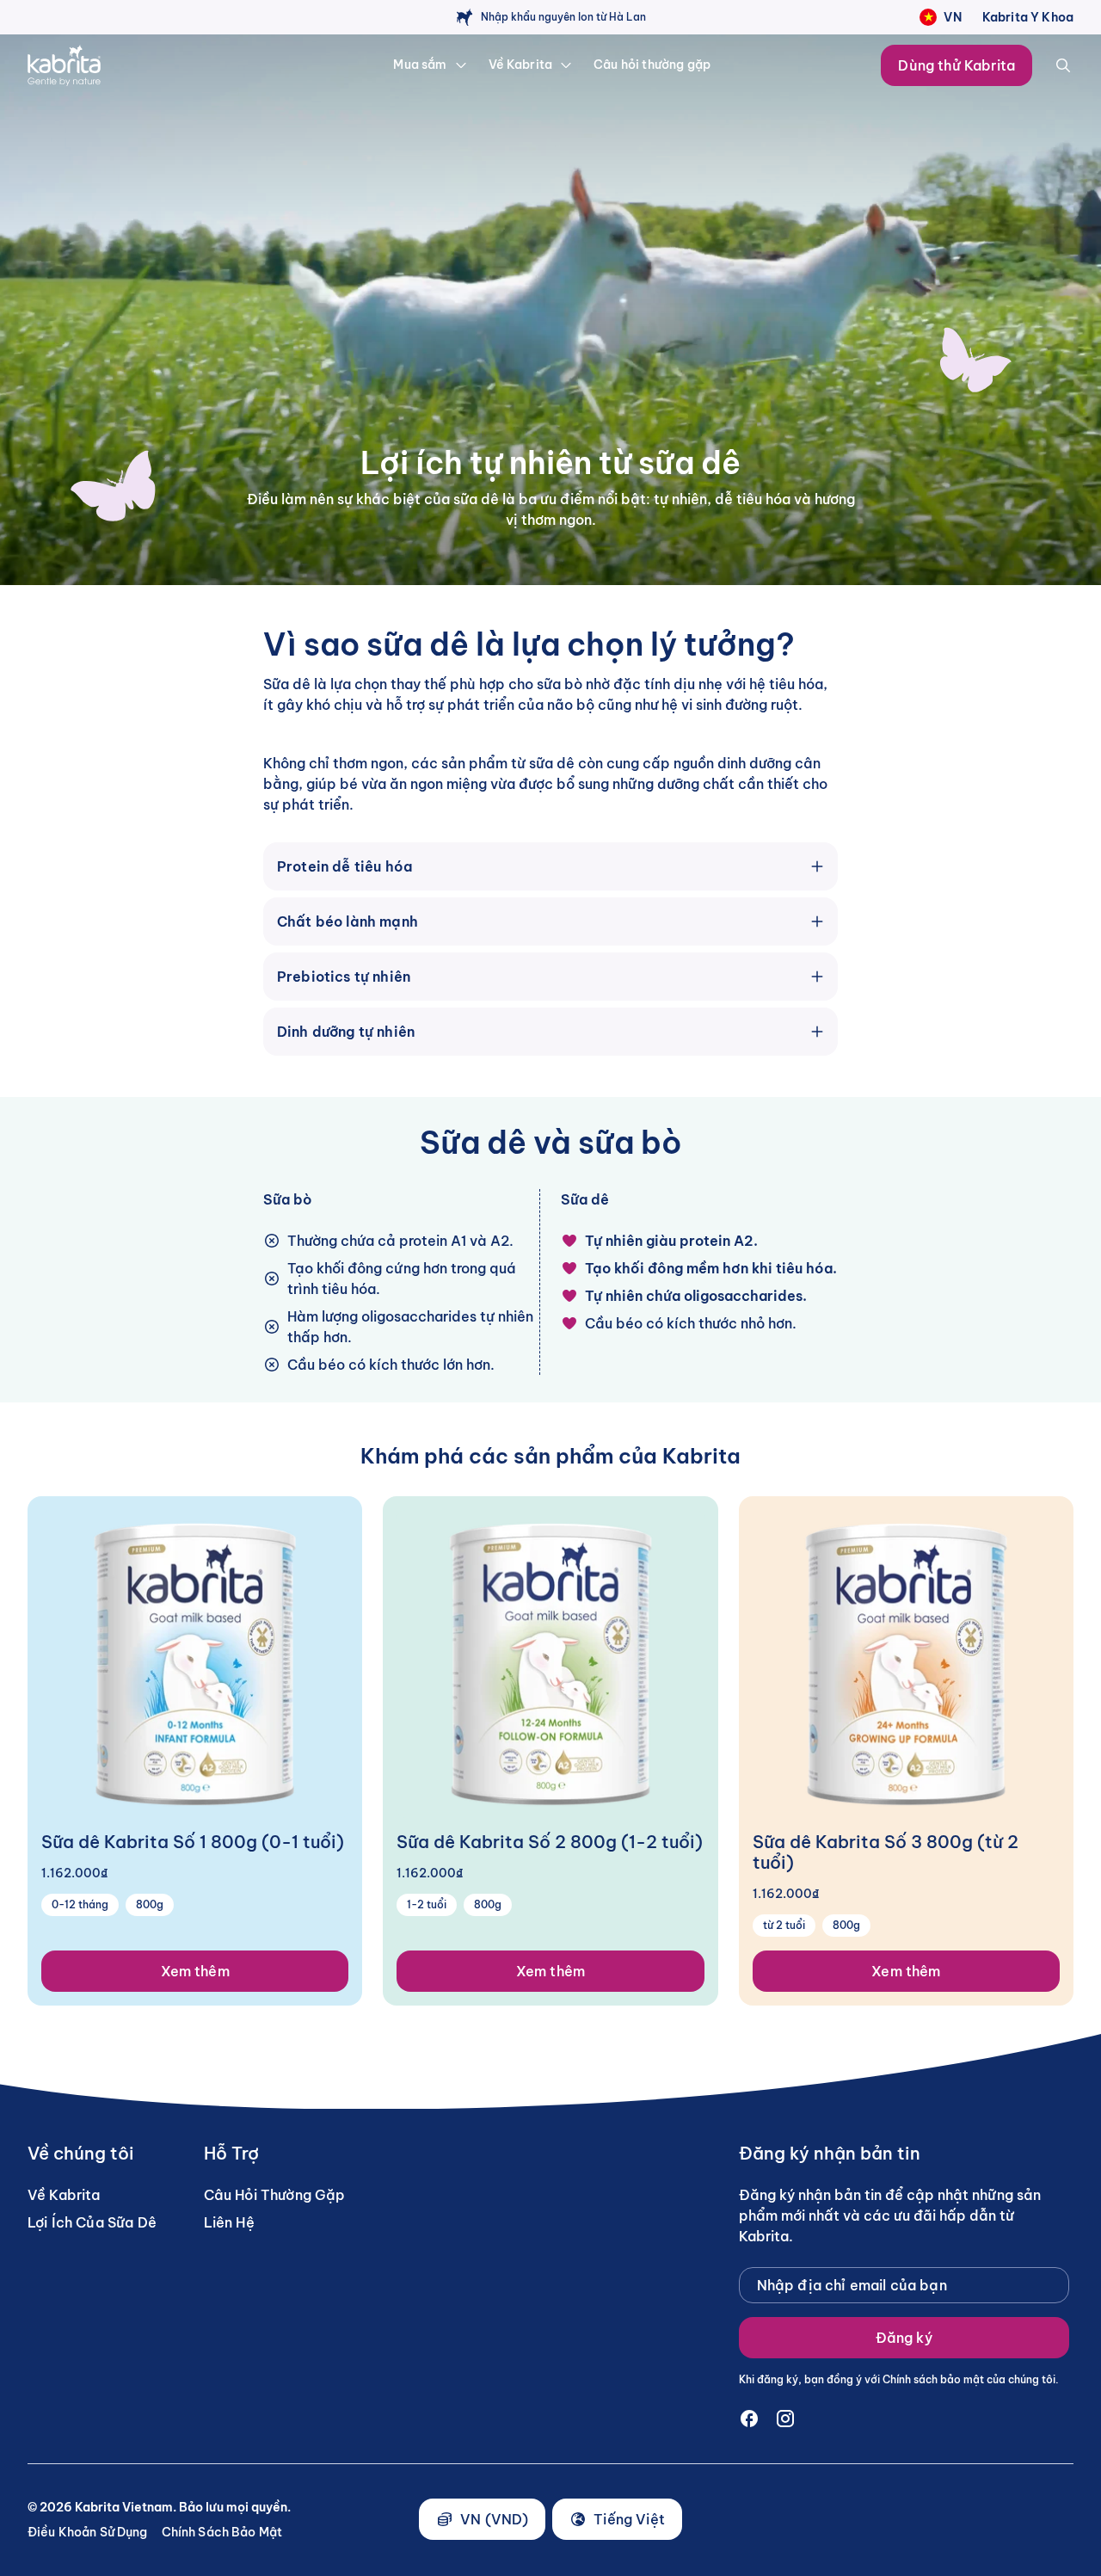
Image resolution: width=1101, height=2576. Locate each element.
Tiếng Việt (629, 2519)
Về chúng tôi (81, 2154)
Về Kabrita (64, 2195)
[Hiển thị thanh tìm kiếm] (1063, 65)
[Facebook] (749, 2419)
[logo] (125, 65)
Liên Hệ (229, 2222)
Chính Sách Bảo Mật (222, 2532)
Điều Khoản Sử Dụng (88, 2532)
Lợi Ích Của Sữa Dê (92, 2222)
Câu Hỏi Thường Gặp (275, 2195)
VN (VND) (494, 2519)
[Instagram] (785, 2419)
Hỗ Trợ (231, 2154)
